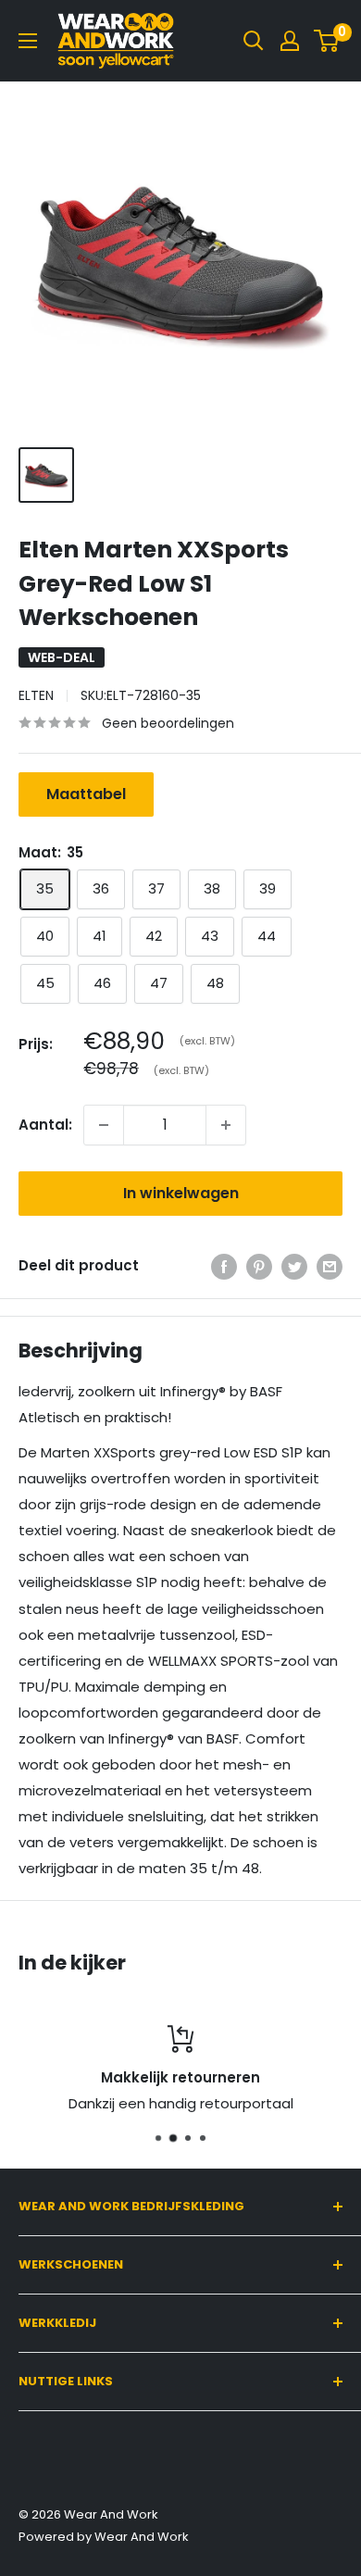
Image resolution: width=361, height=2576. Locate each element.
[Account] (290, 41)
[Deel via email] (330, 1266)
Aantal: (45, 1125)
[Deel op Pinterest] (259, 1266)
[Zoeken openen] (254, 41)
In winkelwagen (181, 1193)
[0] (327, 41)
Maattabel (86, 794)
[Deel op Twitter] (294, 1266)
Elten (36, 695)
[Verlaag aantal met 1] (104, 1125)
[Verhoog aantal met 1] (226, 1125)
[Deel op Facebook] (224, 1266)
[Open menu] (28, 41)
